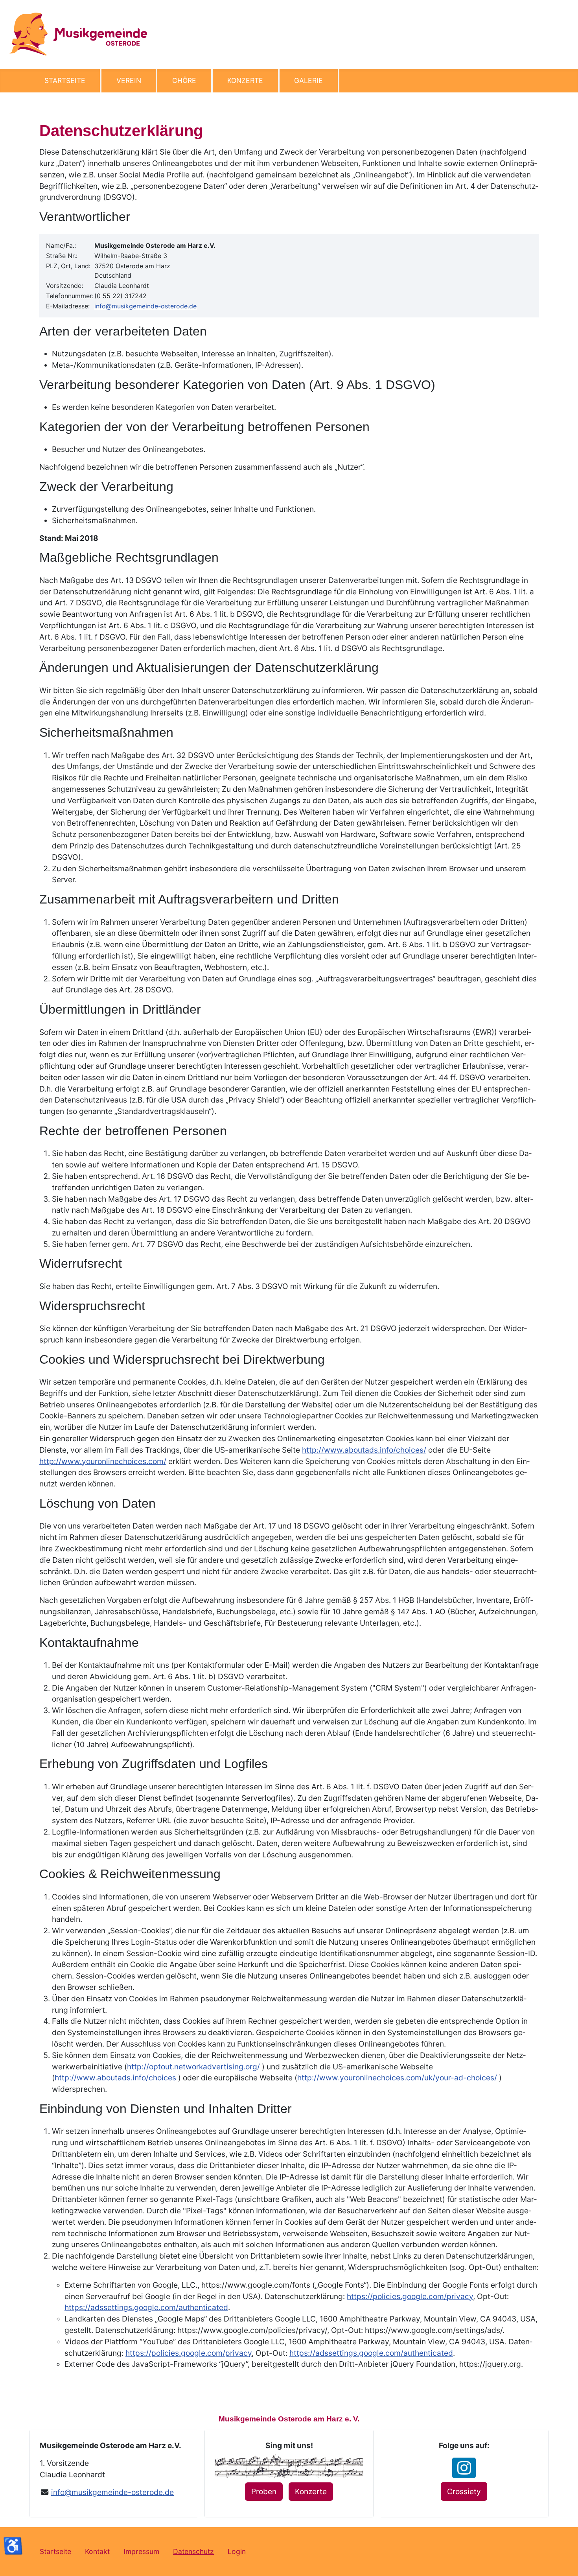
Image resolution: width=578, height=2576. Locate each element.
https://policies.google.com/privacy (410, 2296)
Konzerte (245, 80)
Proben (264, 2491)
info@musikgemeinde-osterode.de (145, 306)
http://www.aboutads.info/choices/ (364, 1450)
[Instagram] (464, 2468)
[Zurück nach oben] (564, 2561)
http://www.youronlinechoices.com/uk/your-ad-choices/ (398, 2078)
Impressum (141, 2551)
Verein (129, 80)
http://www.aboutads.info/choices (116, 2078)
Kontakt (97, 2551)
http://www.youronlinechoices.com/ (103, 1461)
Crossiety (464, 2491)
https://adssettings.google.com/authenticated (146, 2307)
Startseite (65, 80)
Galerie (308, 80)
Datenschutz (193, 2551)
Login (237, 2551)
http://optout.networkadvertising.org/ (194, 2067)
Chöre (184, 80)
